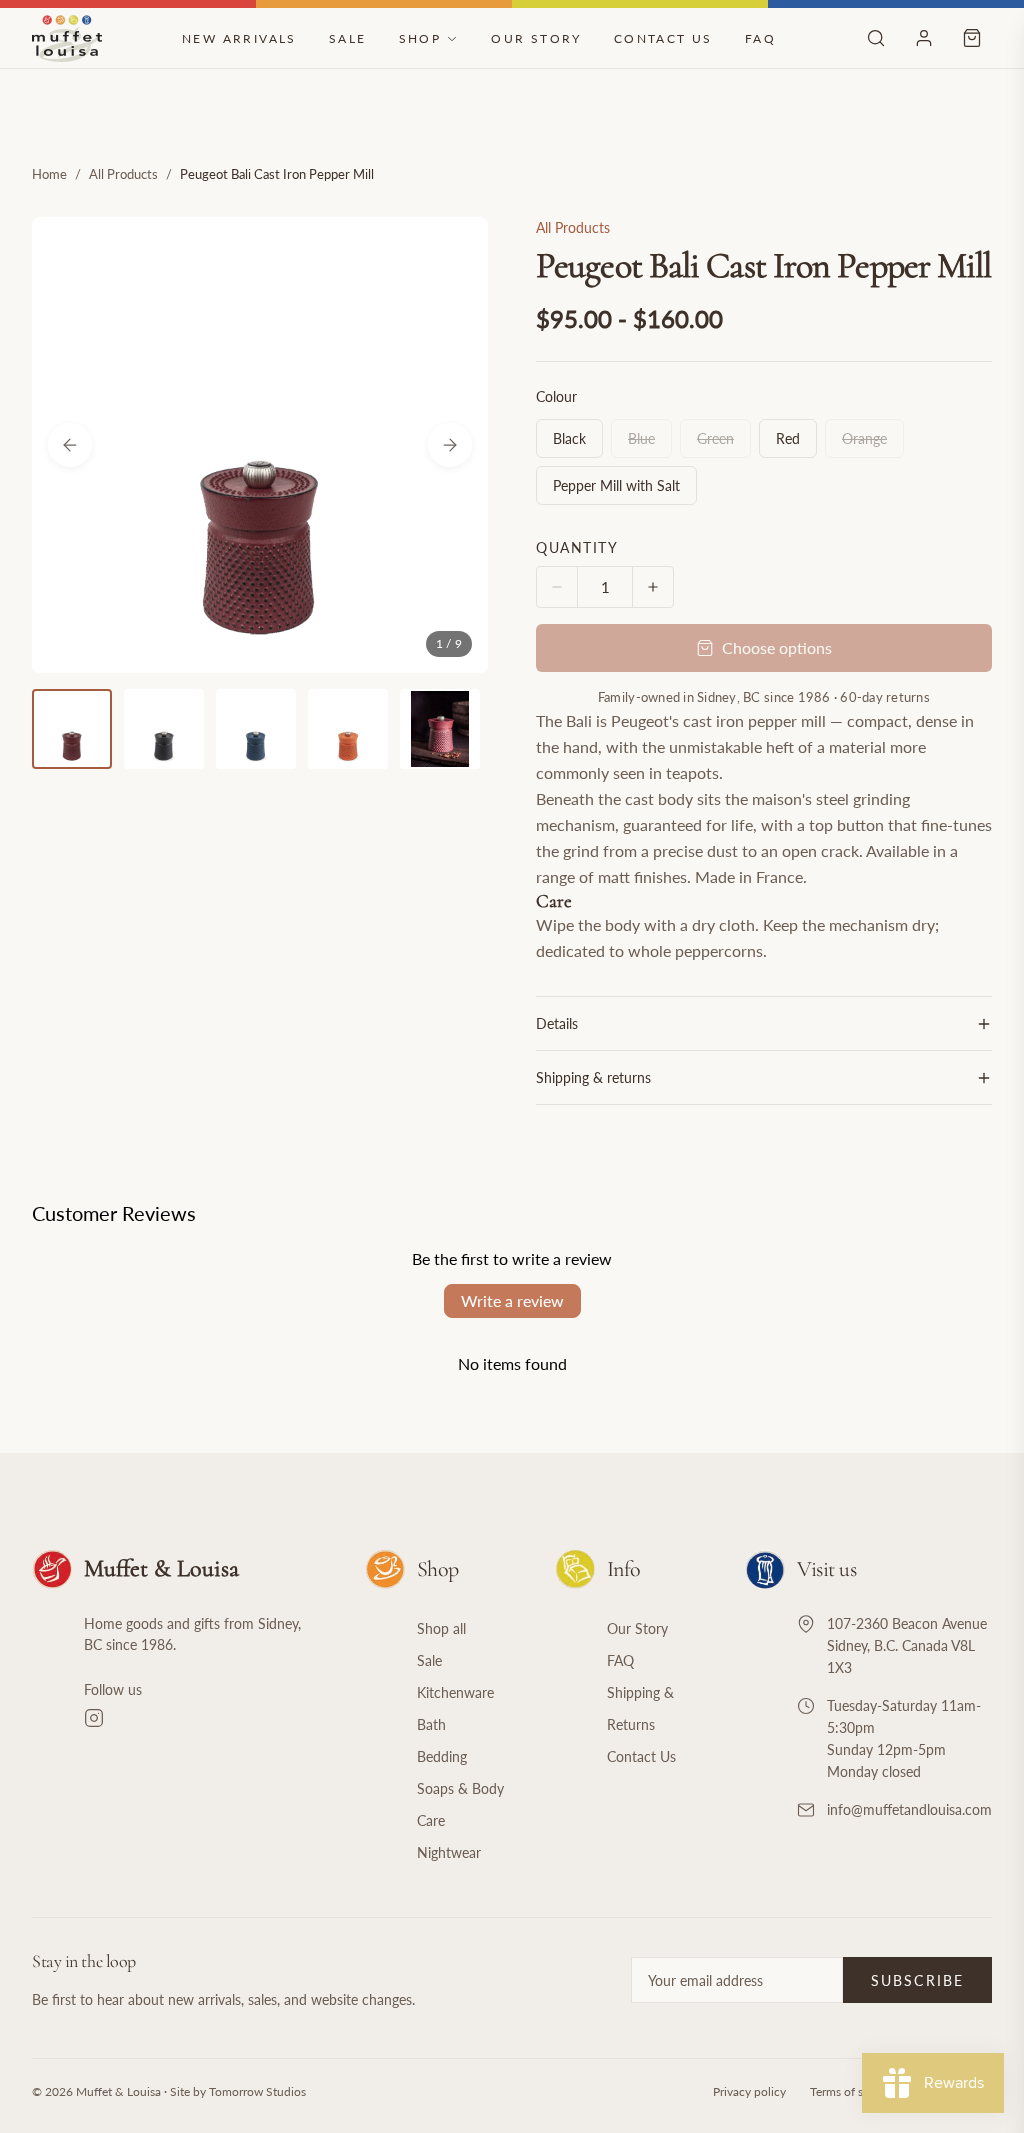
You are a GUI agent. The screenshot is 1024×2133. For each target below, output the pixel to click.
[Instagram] (200, 1718)
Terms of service (852, 2091)
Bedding (442, 1756)
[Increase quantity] (653, 587)
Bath (431, 1724)
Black (569, 438)
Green (724, 438)
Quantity (577, 547)
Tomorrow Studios (257, 2091)
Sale (348, 38)
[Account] (924, 38)
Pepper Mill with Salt (616, 485)
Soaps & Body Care (460, 1804)
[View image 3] (256, 729)
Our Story (536, 38)
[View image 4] (348, 729)
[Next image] (450, 445)
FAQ (760, 38)
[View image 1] (72, 729)
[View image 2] (164, 729)
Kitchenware (455, 1692)
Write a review (512, 1300)
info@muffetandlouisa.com (909, 1809)
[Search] (876, 38)
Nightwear (449, 1852)
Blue (650, 438)
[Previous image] (70, 445)
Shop (420, 38)
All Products (123, 174)
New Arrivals (239, 38)
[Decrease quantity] (557, 587)
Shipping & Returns (640, 1708)
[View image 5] (440, 729)
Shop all (441, 1628)
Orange (873, 438)
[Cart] (972, 38)
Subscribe (917, 1980)
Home (49, 174)
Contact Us (663, 38)
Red (788, 438)
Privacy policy (749, 2091)
